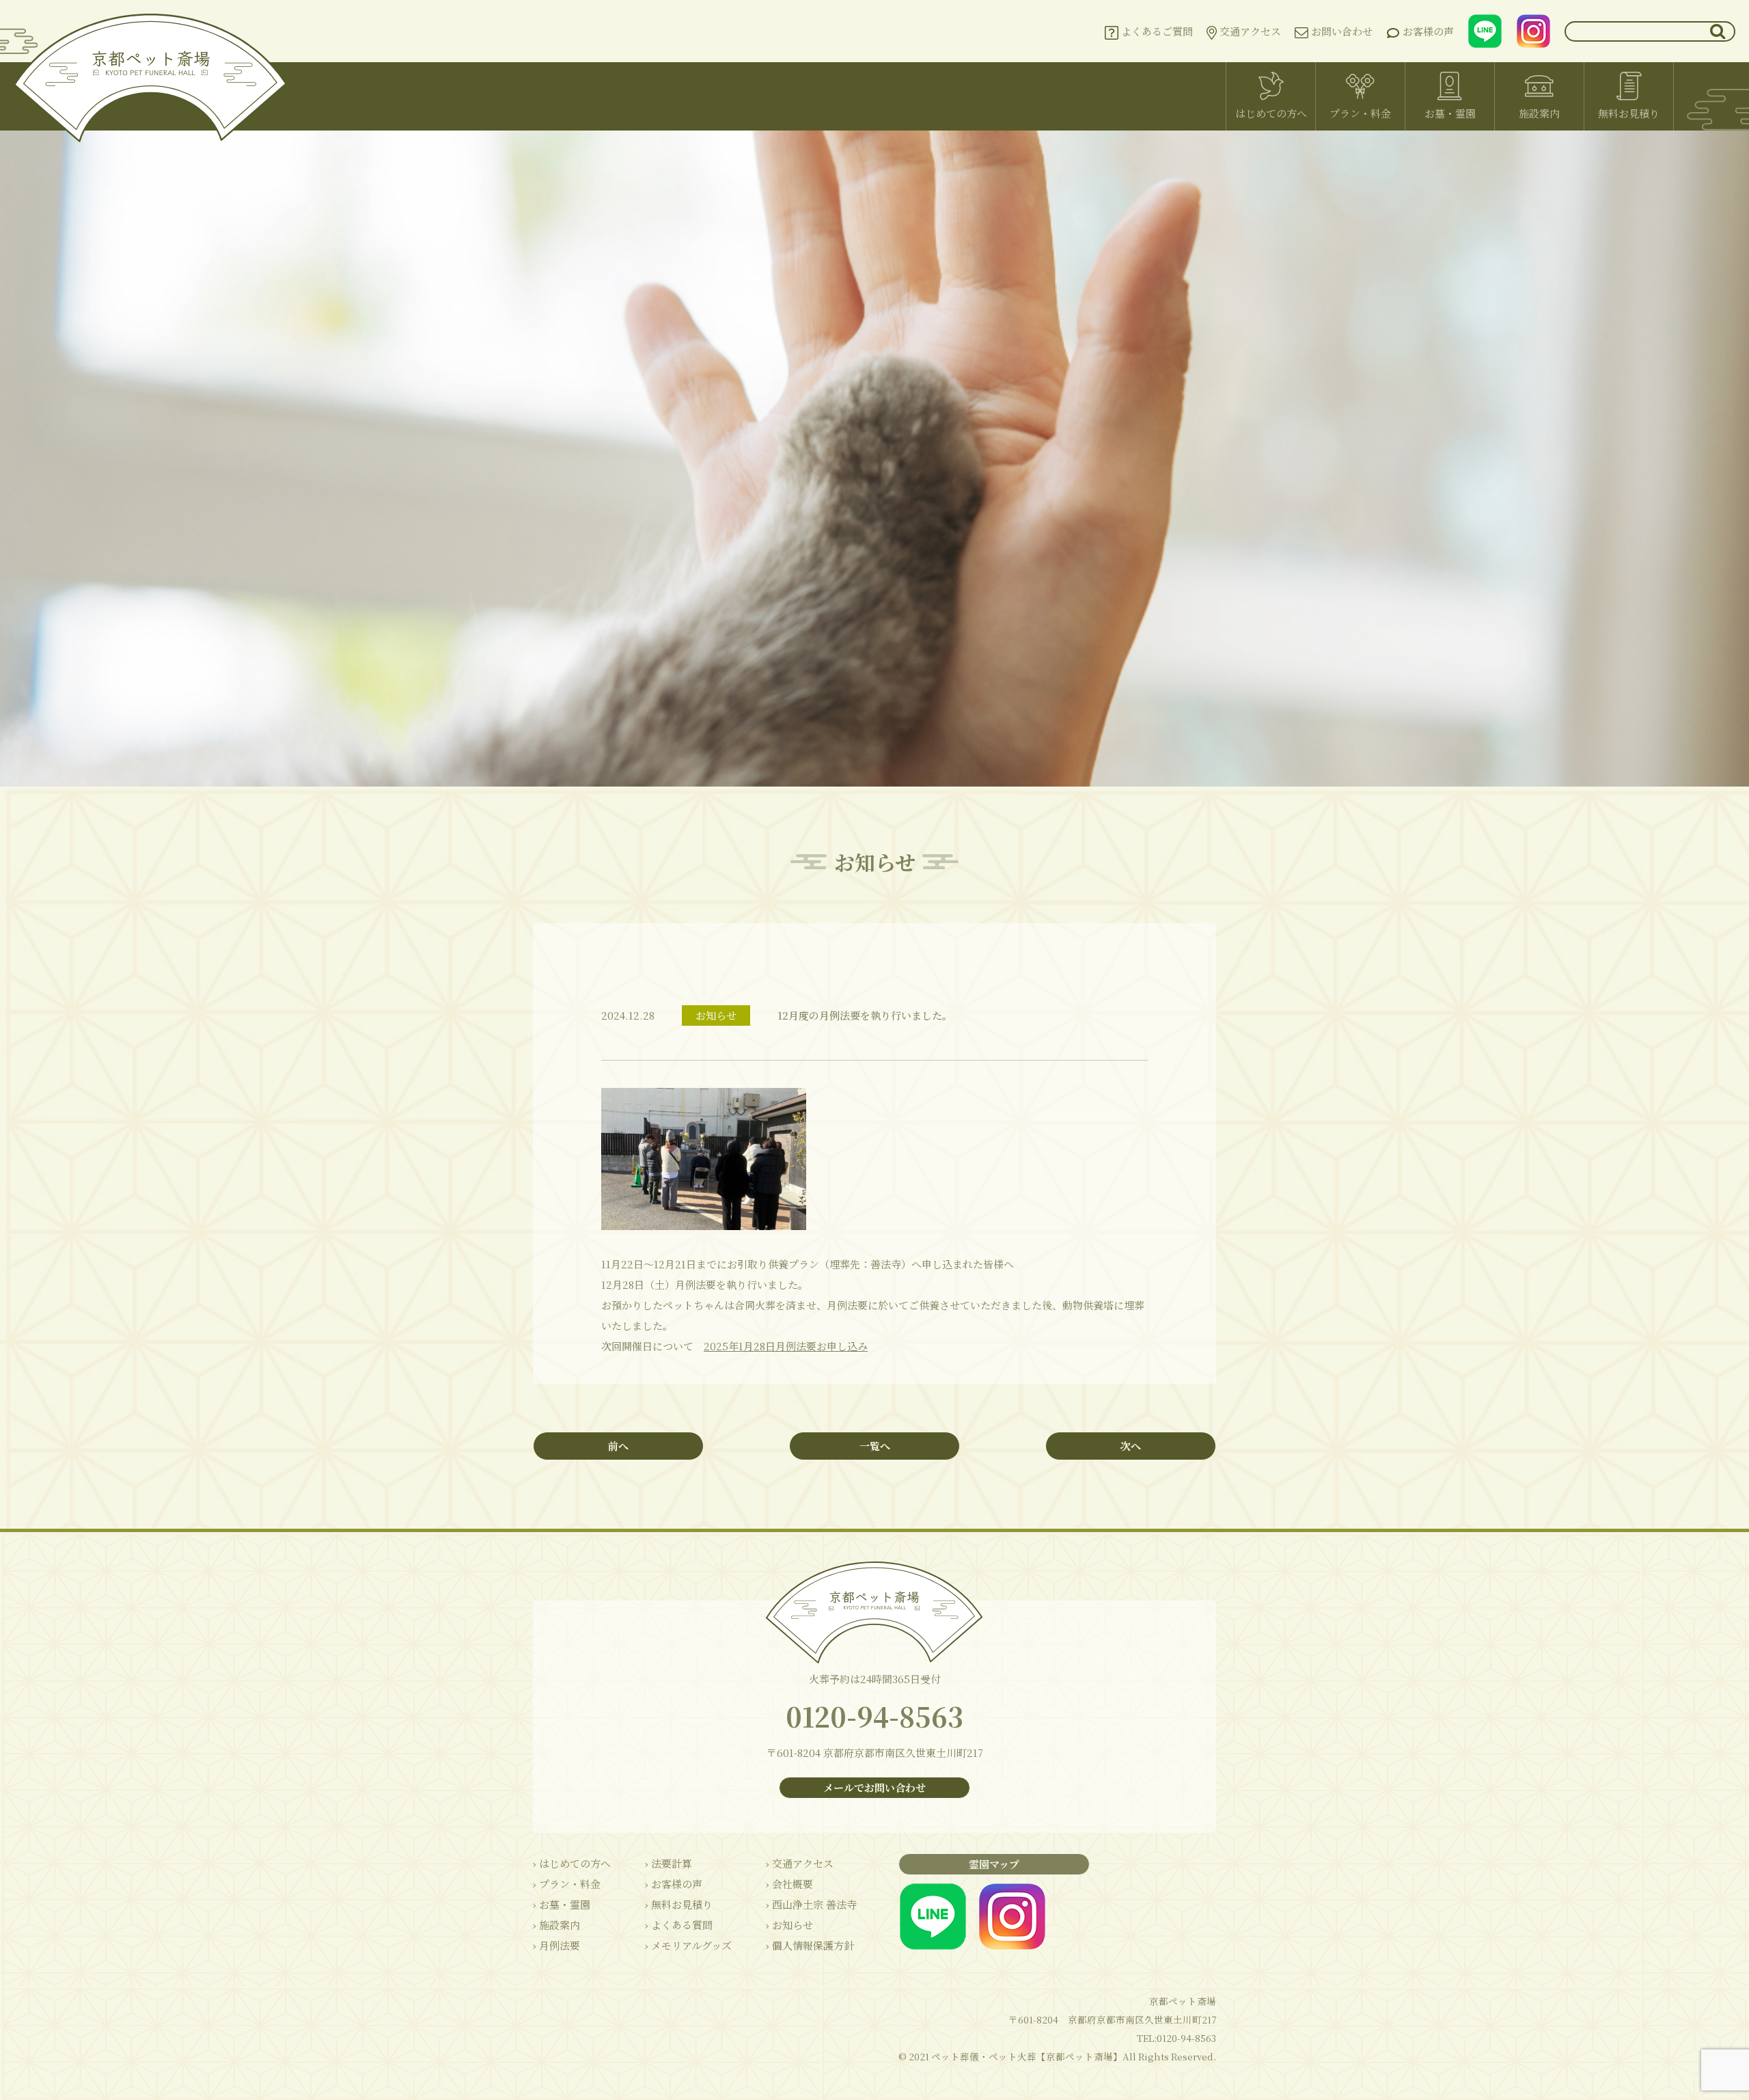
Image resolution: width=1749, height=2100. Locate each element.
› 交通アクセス (800, 1863)
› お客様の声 (674, 1884)
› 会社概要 (789, 1884)
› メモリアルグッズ (688, 1945)
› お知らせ (789, 1925)
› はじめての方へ (572, 1863)
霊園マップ (994, 1864)
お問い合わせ (1340, 31)
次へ (1131, 1446)
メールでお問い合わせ (874, 1787)
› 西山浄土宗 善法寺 (811, 1904)
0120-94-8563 (874, 1716)
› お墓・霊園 (562, 1904)
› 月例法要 (556, 1945)
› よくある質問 (679, 1925)
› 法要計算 (669, 1863)
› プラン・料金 (567, 1884)
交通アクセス (1249, 31)
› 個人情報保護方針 (810, 1945)
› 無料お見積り (679, 1904)
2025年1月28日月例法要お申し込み (786, 1346)
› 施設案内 (556, 1925)
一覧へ (875, 1446)
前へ (618, 1446)
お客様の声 (1427, 31)
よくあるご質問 (1156, 31)
